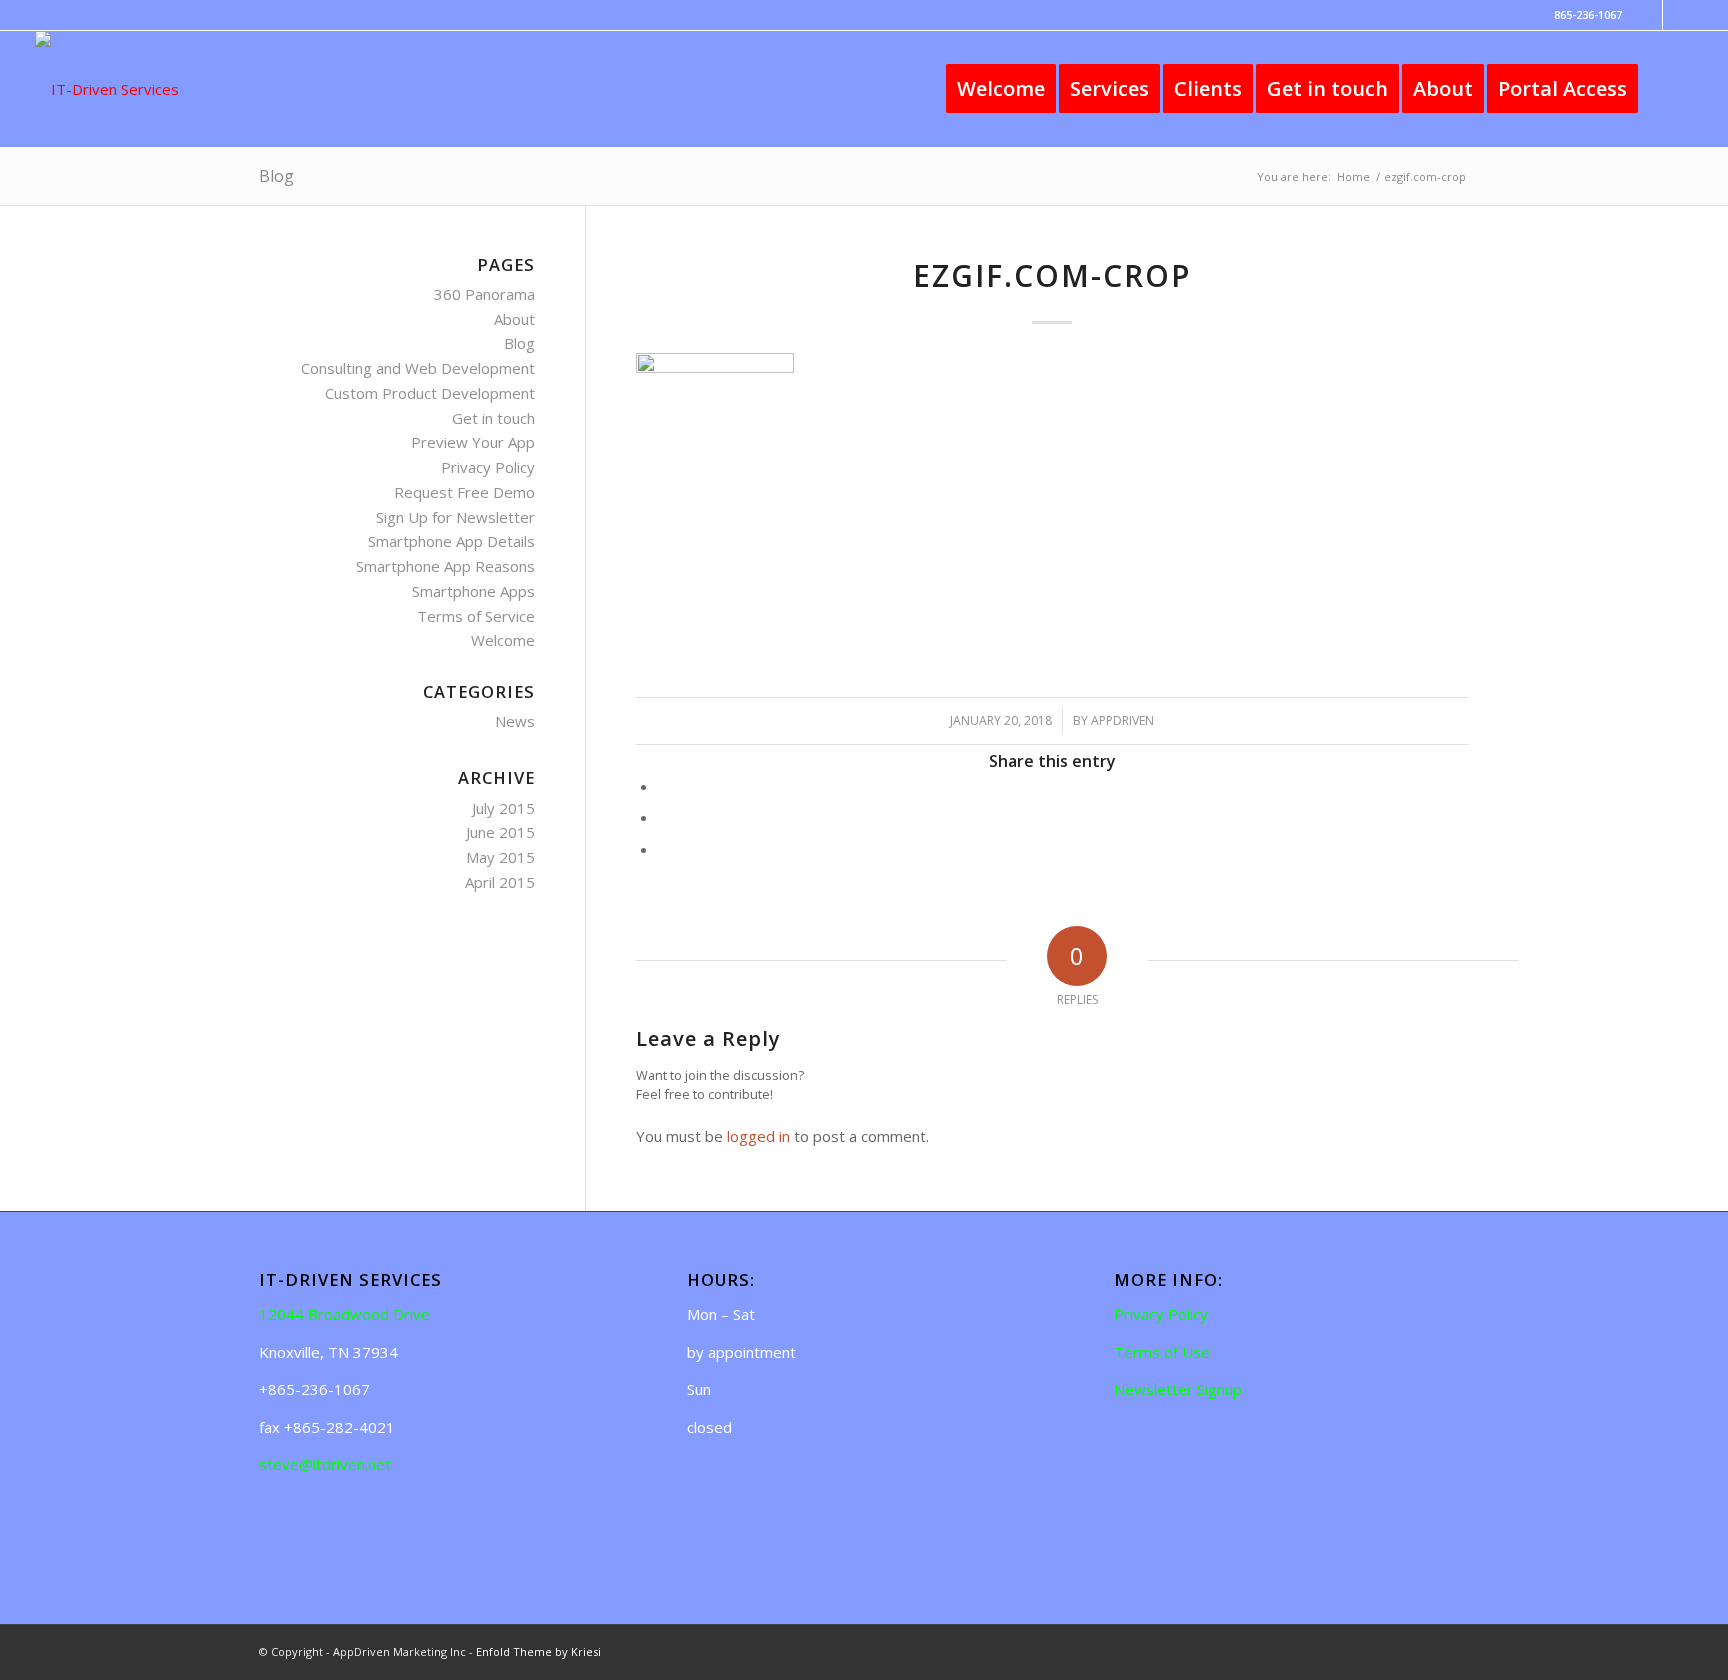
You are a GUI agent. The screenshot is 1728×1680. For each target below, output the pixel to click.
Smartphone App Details (451, 541)
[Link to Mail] (1678, 15)
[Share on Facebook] (664, 786)
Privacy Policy (488, 467)
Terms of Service (476, 616)
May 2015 (500, 857)
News (515, 721)
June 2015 (500, 832)
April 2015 (500, 882)
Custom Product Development (430, 393)
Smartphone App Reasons (445, 566)
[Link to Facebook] (1647, 15)
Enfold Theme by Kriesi (538, 1651)
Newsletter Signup (1178, 1389)
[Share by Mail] (664, 849)
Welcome (503, 640)
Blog (276, 176)
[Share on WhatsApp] (664, 817)
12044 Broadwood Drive (344, 1314)
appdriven (1122, 720)
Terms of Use (1162, 1352)
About (514, 319)
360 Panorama (484, 294)
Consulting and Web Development (418, 368)
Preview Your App (473, 442)
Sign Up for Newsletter (455, 517)
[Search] (1672, 89)
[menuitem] (1001, 89)
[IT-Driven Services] (107, 89)
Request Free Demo (464, 492)
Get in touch (493, 418)
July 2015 (503, 808)
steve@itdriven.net (325, 1464)
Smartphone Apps (473, 591)
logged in (758, 1136)
